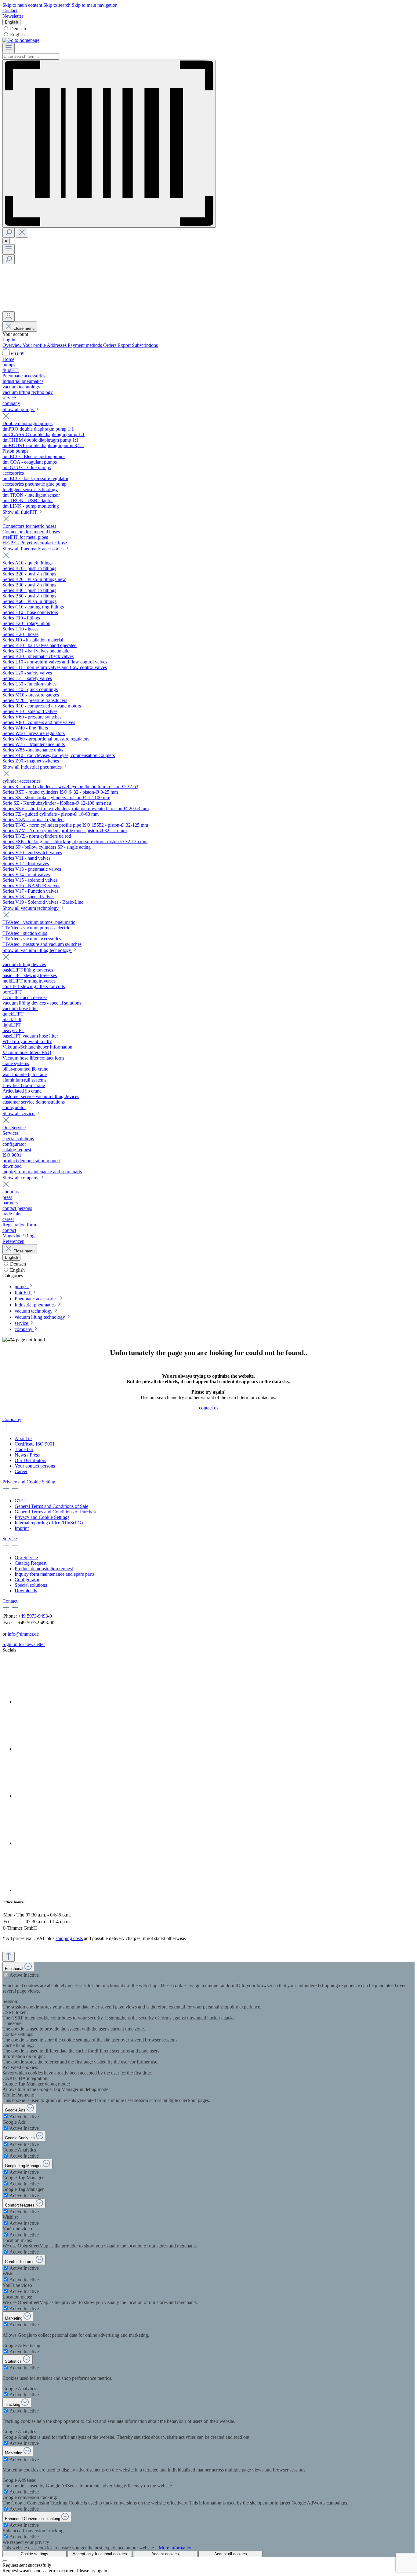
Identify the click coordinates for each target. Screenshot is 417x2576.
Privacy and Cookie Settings (42, 1517)
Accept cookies (165, 2554)
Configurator (27, 1580)
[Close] (5, 2561)
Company (12, 1419)
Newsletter (13, 16)
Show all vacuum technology (31, 908)
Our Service (26, 1558)
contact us (209, 1408)
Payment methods (85, 345)
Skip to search (58, 5)
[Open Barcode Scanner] (109, 144)
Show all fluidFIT (20, 512)
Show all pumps (19, 409)
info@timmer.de (23, 1634)
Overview (13, 345)
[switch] (6, 1975)
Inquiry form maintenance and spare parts (54, 1574)
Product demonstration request (44, 1569)
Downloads (26, 1591)
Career (21, 1471)
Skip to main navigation (95, 5)
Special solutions (31, 1585)
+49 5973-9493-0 (35, 1616)
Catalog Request (31, 1563)
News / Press (27, 1455)
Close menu (24, 328)
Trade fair (24, 1449)
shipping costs (69, 1938)
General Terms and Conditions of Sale (51, 1506)
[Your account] (9, 316)
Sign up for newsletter (24, 1644)
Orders (110, 345)
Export (125, 345)
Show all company (21, 1178)
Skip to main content (23, 5)
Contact (10, 11)
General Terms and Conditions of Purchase (56, 1512)
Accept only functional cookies (100, 2554)
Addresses (57, 345)
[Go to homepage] (21, 40)
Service (10, 1539)
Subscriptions (145, 345)
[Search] (9, 233)
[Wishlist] (48, 309)
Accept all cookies (231, 2554)
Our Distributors (30, 1460)
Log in (9, 340)
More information (176, 2548)
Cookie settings (34, 2554)
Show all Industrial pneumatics (33, 767)
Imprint (22, 1528)
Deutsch (18, 29)
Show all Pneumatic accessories (34, 549)
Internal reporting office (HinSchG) (49, 1523)
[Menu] (9, 48)
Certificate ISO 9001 (35, 1444)
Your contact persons (35, 1466)
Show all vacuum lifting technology (37, 950)
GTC (20, 1501)
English (17, 35)
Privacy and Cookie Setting (29, 1482)
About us (24, 1438)
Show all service (19, 1113)
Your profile (35, 345)
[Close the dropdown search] (22, 233)
